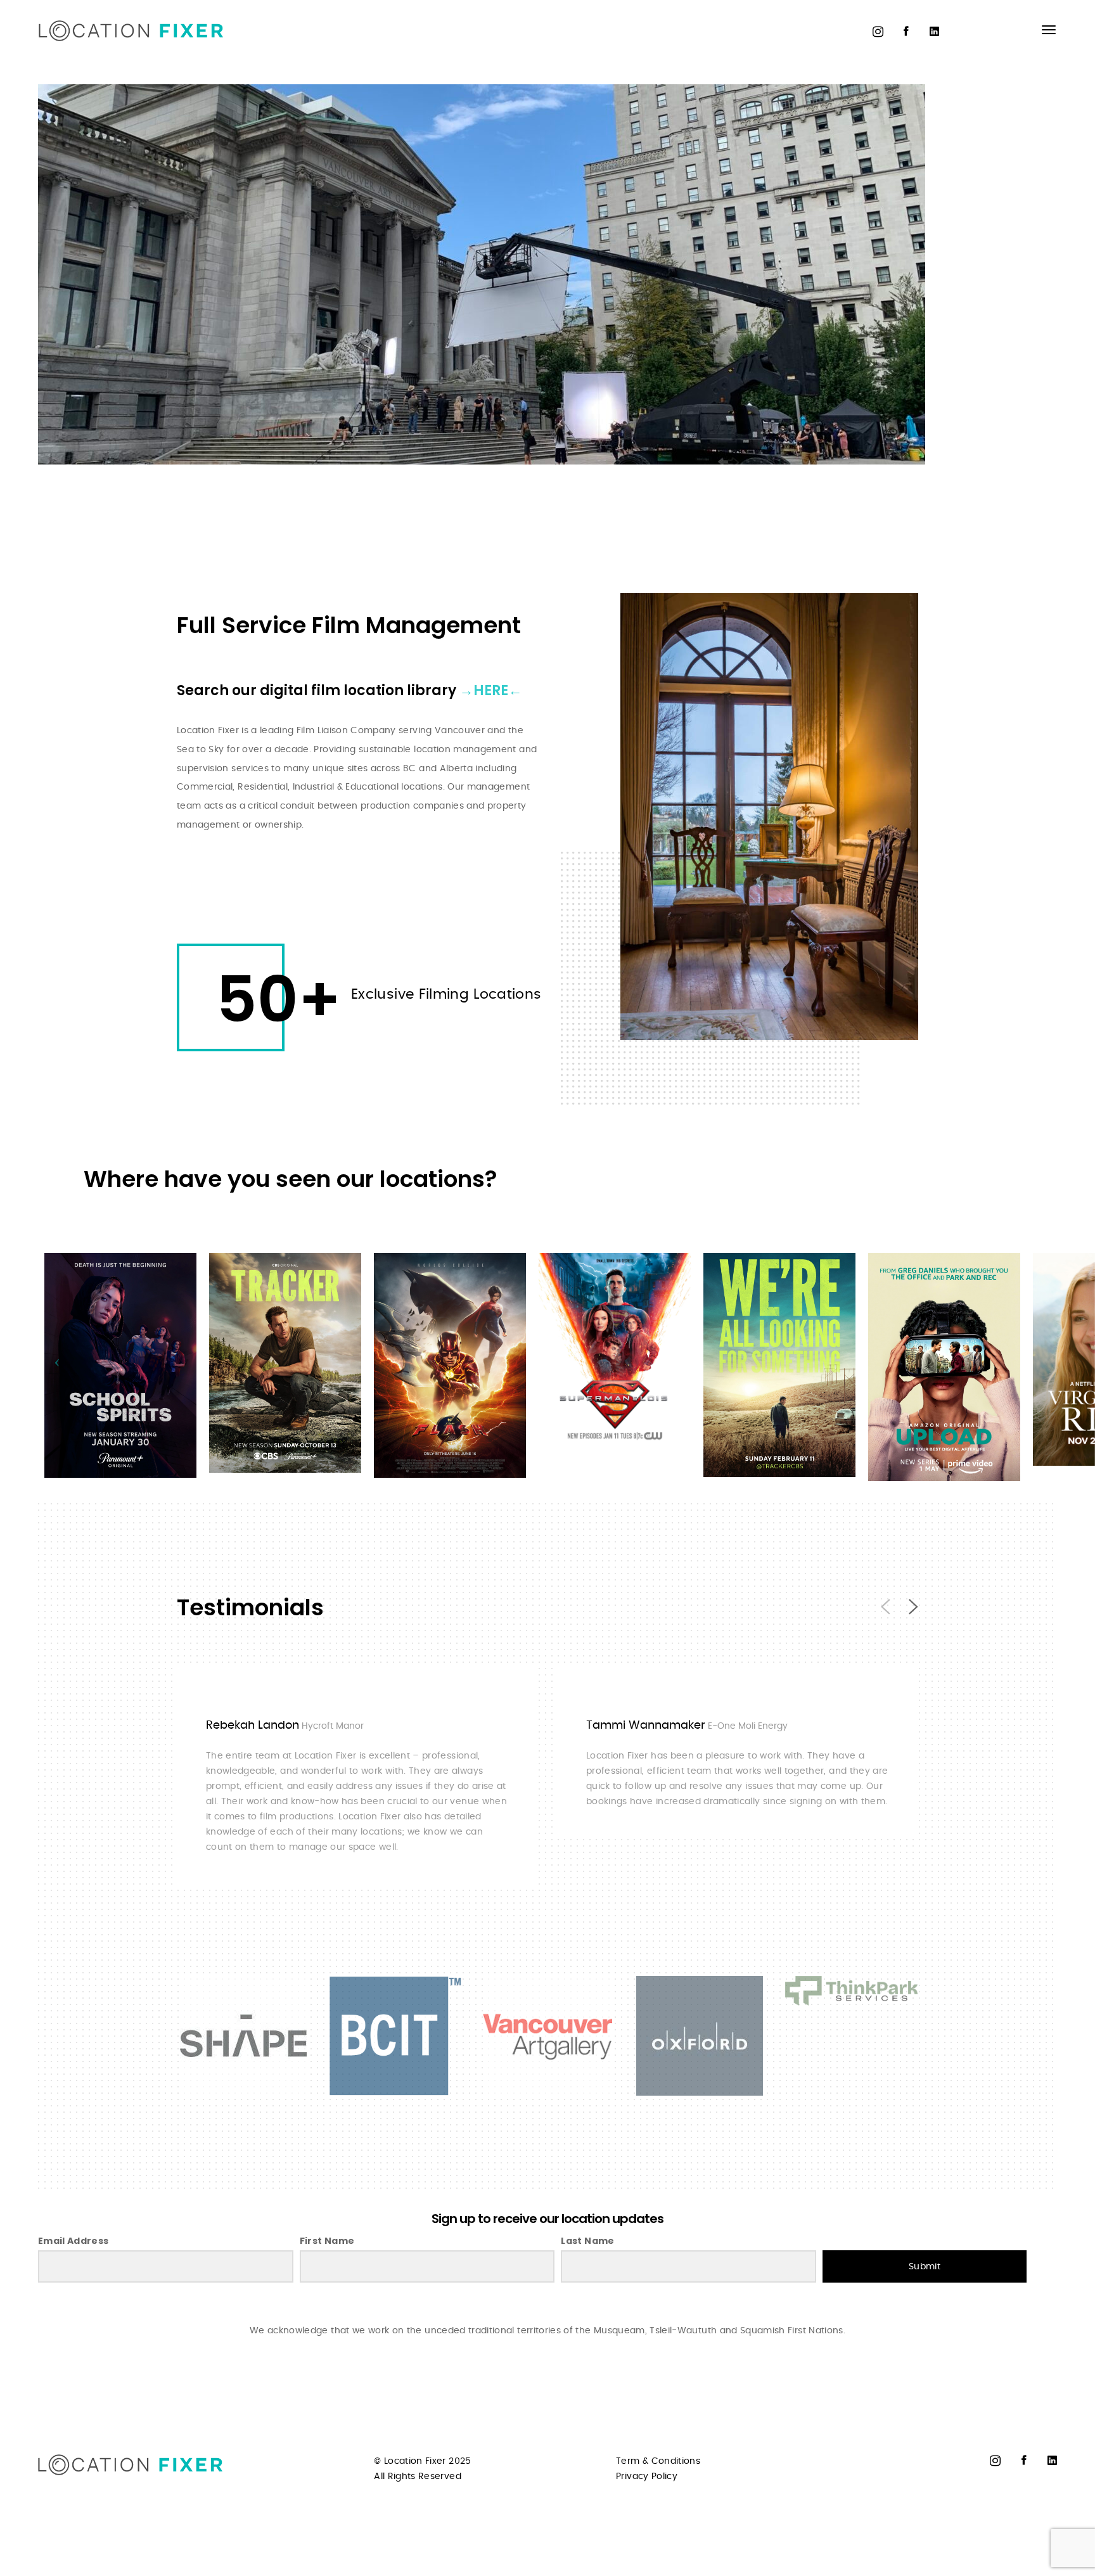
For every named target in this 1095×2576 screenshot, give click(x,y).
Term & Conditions (658, 2461)
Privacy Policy (647, 2477)
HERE (491, 690)
